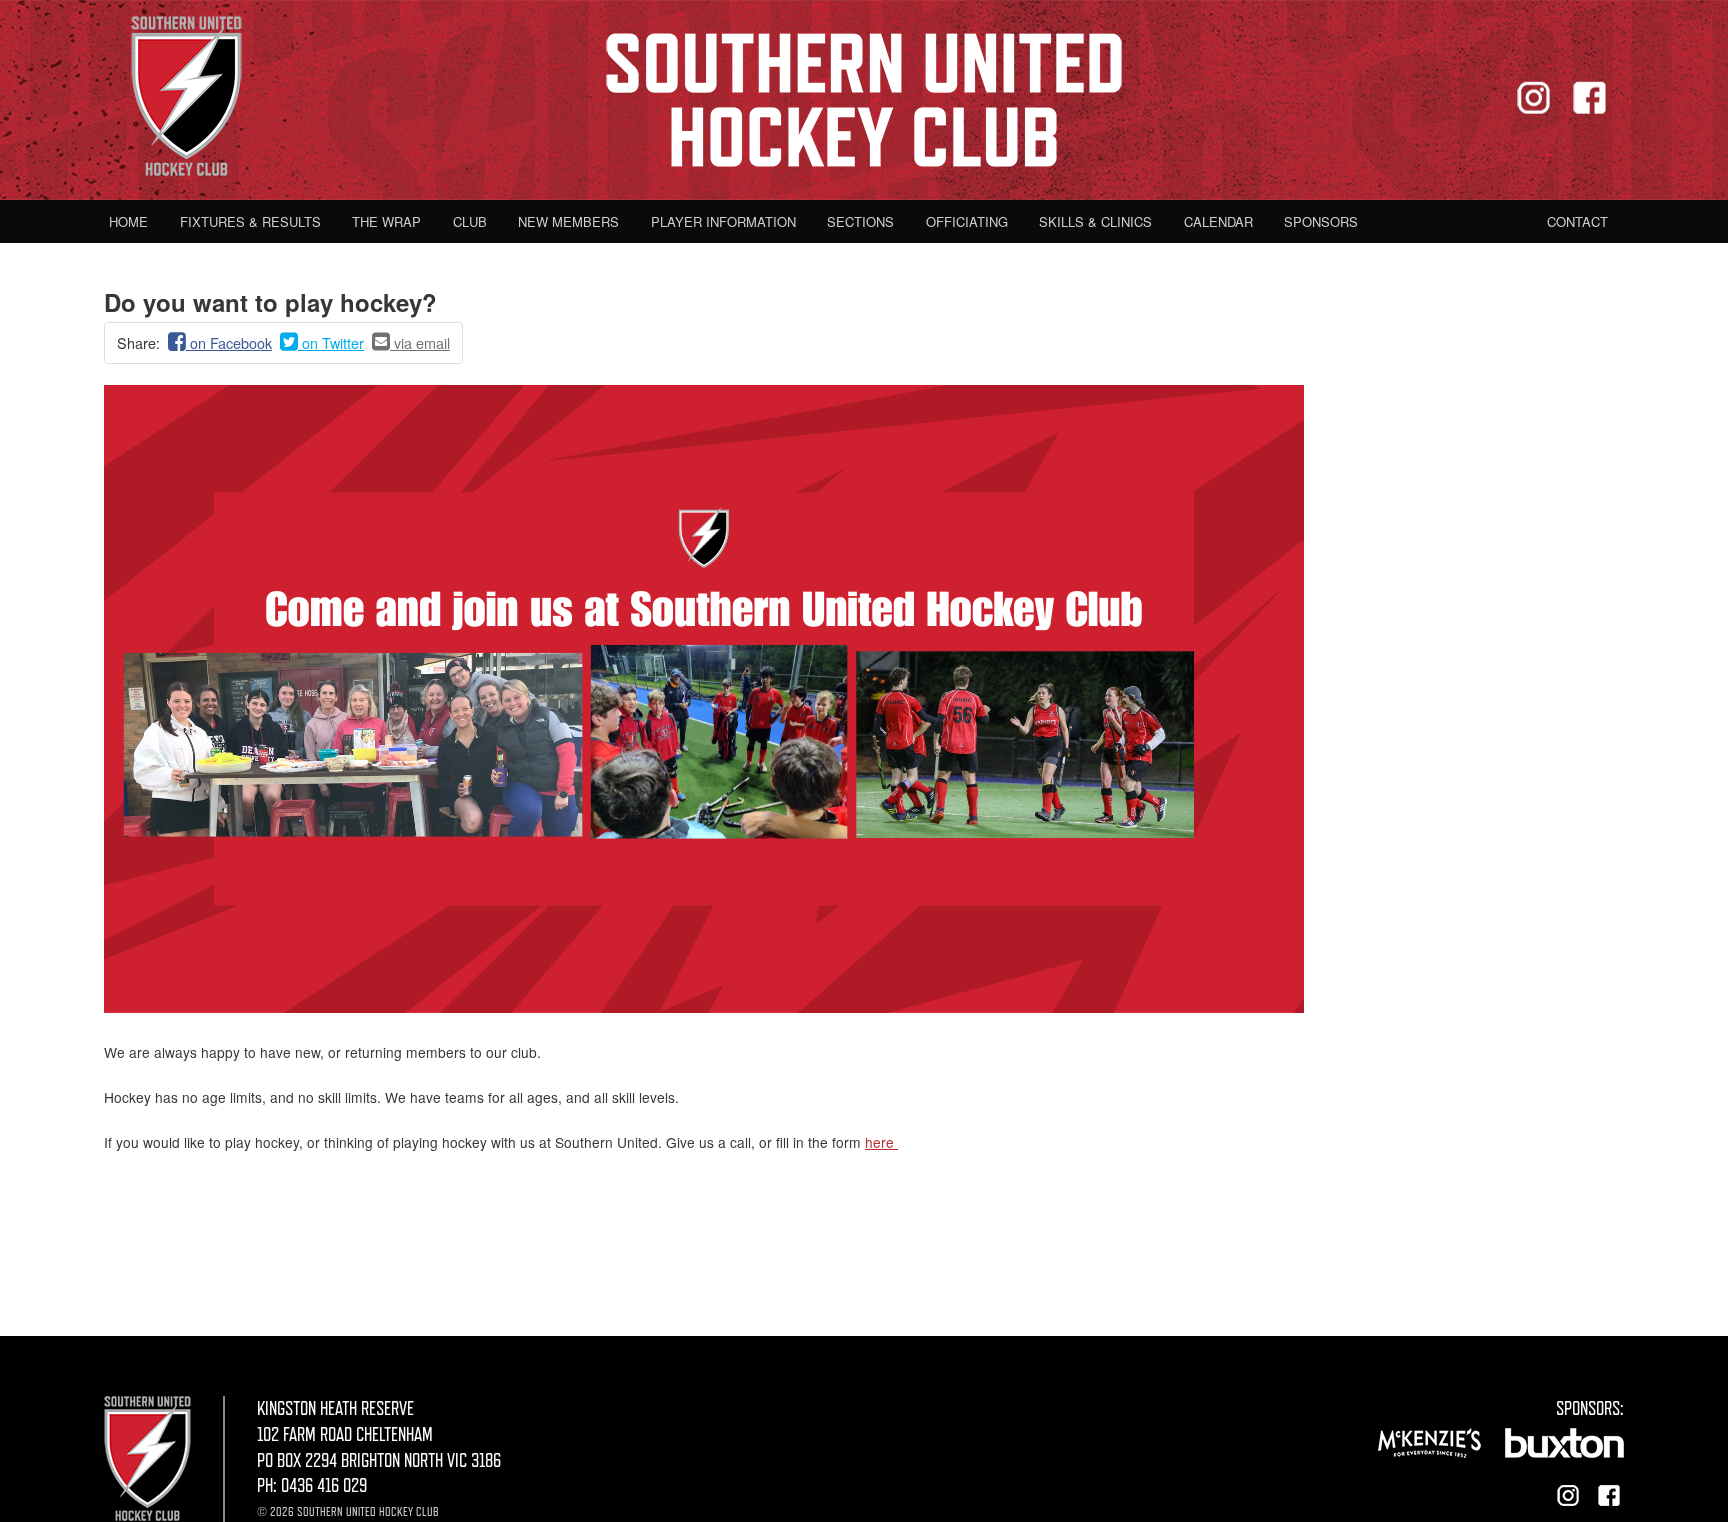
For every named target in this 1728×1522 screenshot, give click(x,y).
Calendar (1218, 221)
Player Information (723, 221)
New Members (568, 221)
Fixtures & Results (250, 221)
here (881, 1142)
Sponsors (1321, 221)
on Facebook (229, 342)
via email (420, 342)
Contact (1577, 221)
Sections (860, 221)
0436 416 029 (324, 1485)
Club (470, 221)
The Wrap (386, 221)
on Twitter (331, 342)
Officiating (967, 221)
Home (128, 221)
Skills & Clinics (1095, 221)
